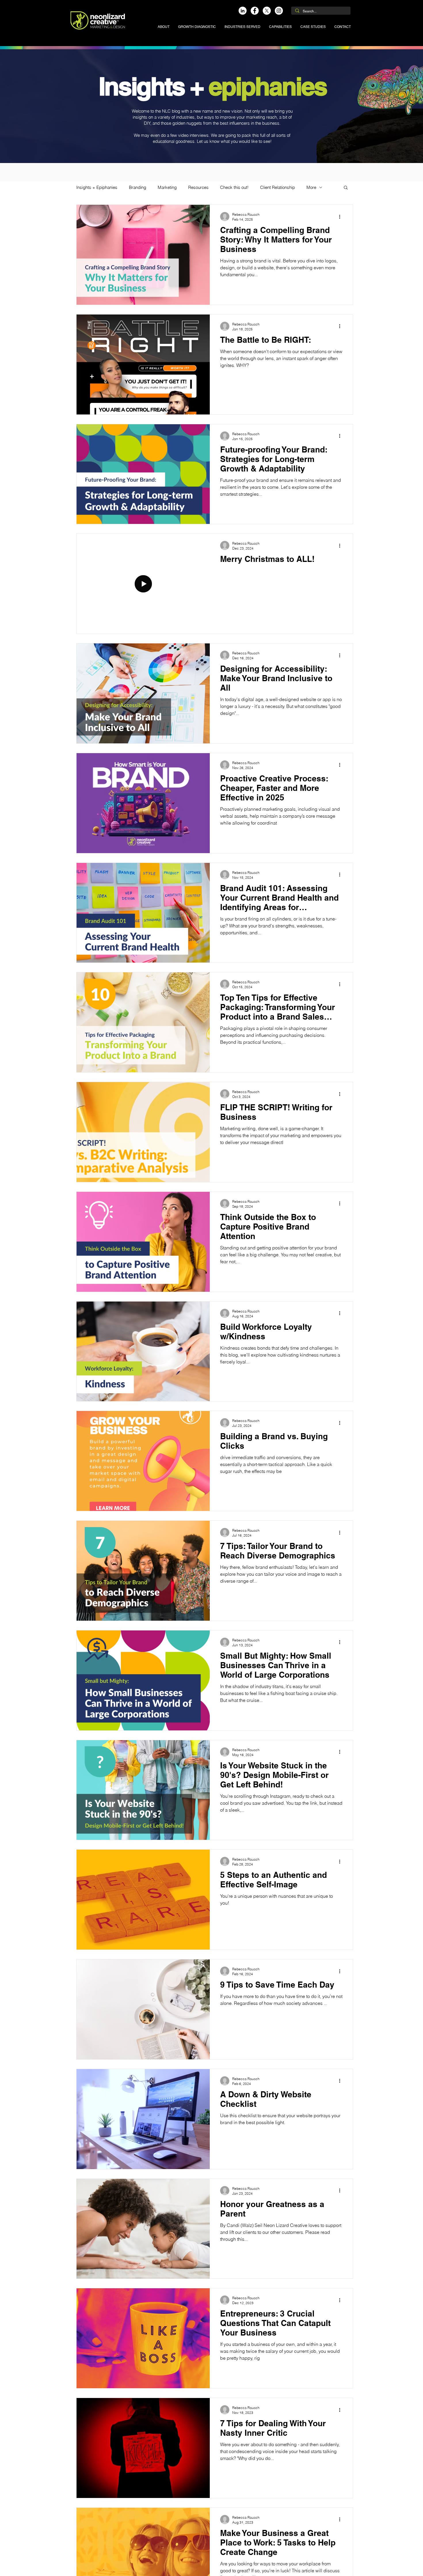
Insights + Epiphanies (97, 187)
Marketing (167, 187)
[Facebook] (255, 11)
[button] (242, 27)
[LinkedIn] (243, 11)
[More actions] (342, 217)
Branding (138, 187)
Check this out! (234, 187)
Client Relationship (278, 187)
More (311, 187)
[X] (267, 11)
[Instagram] (279, 11)
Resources (198, 187)
